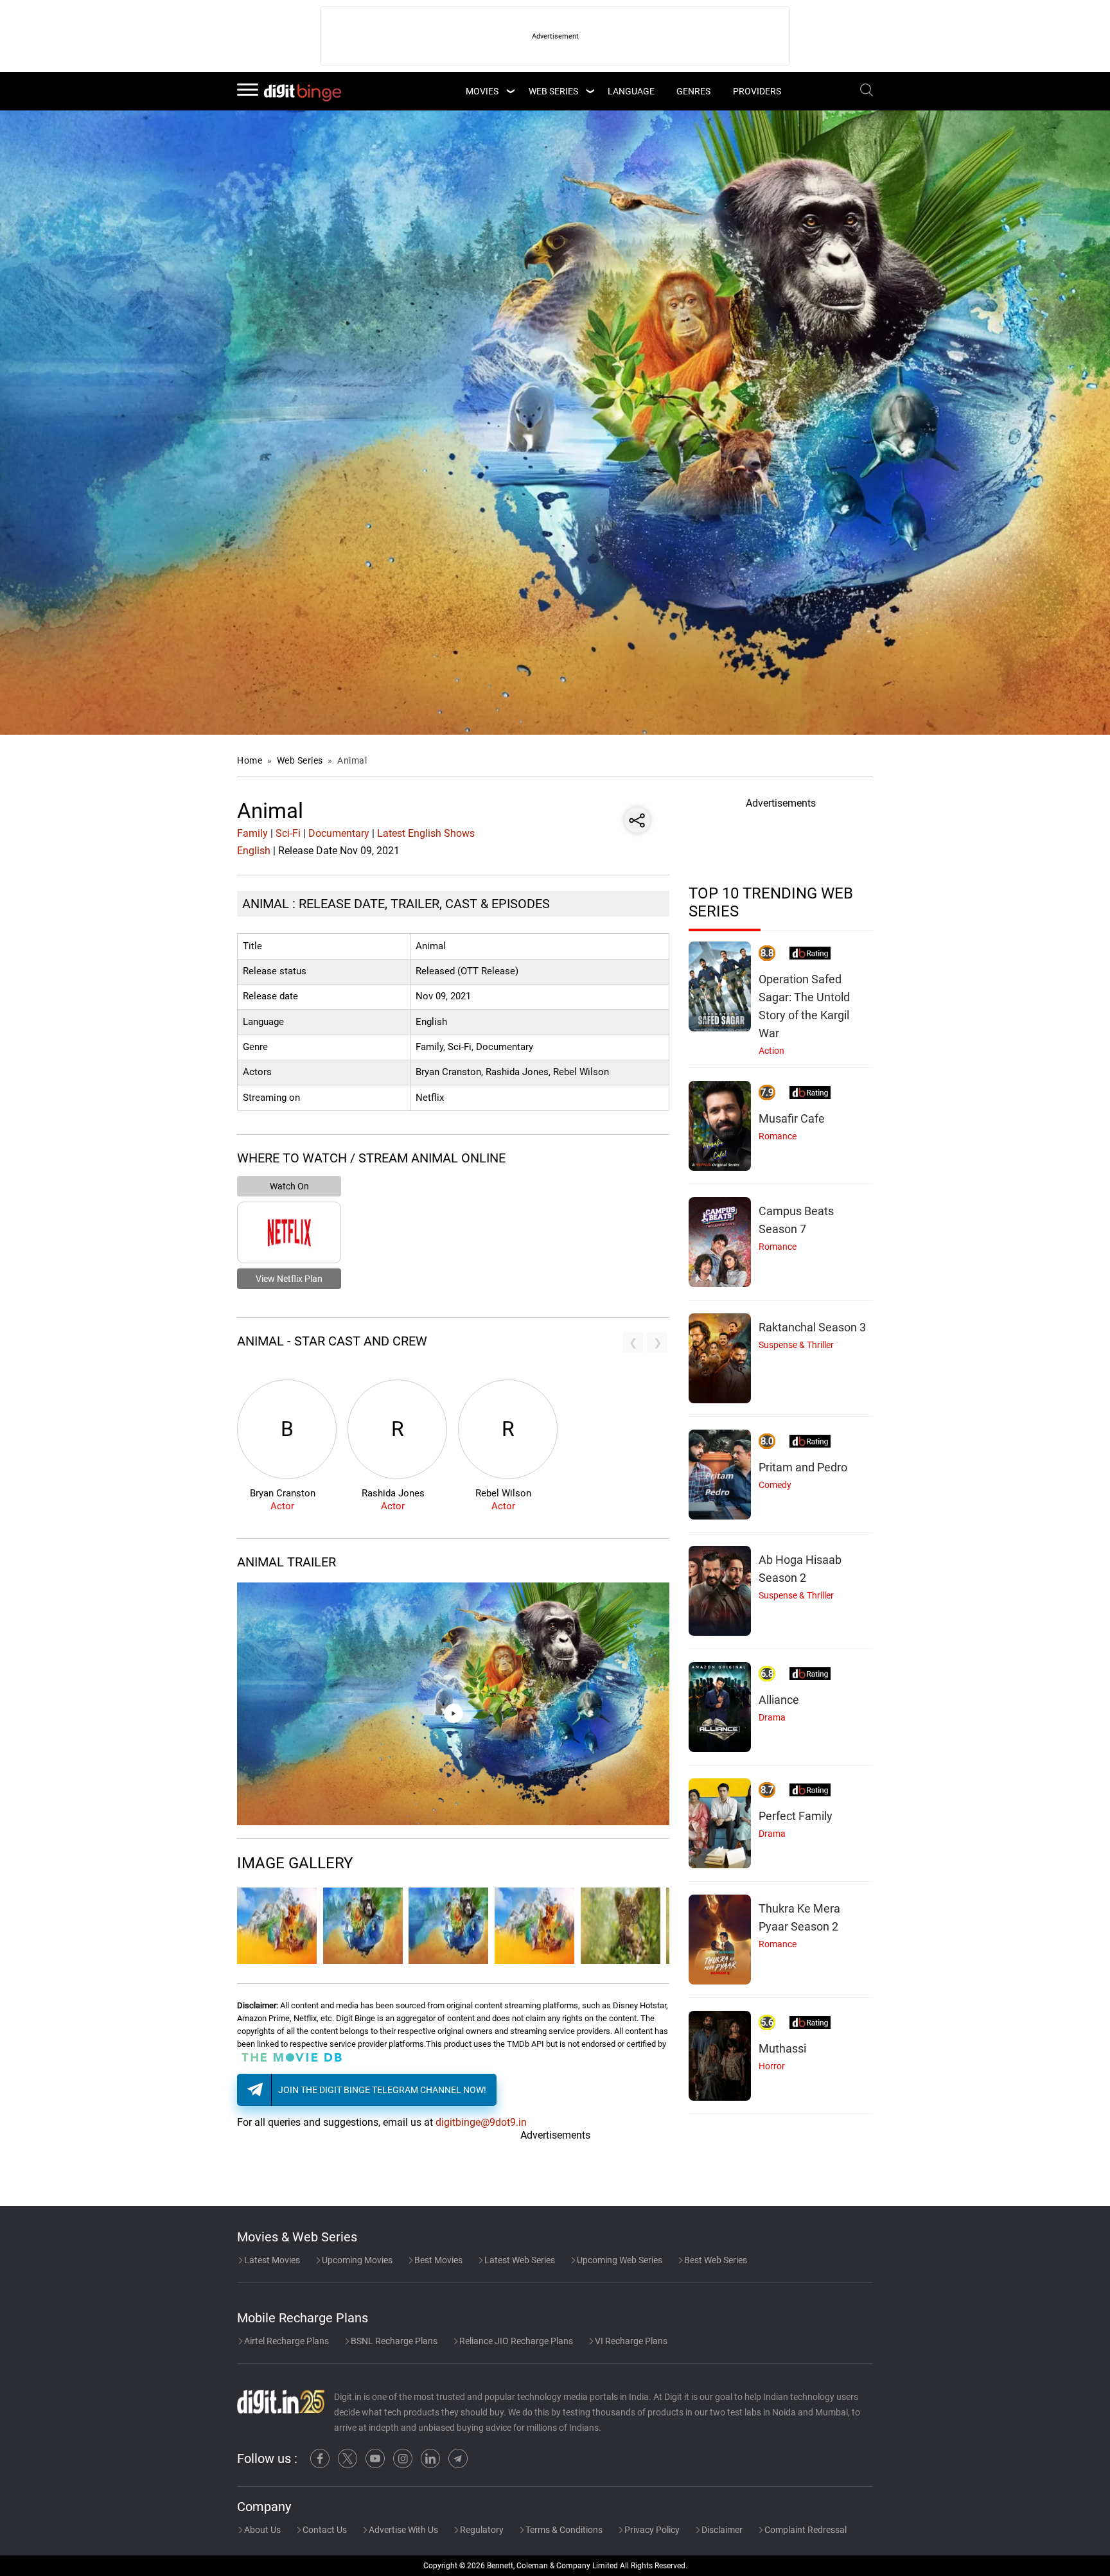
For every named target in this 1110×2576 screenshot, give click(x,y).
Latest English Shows (426, 833)
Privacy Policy (651, 2530)
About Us (261, 2530)
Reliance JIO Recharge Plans (515, 2341)
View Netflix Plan (289, 1279)
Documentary (339, 833)
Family (252, 833)
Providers (757, 91)
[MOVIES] (510, 91)
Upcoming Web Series (619, 2260)
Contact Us (324, 2530)
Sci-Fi (288, 833)
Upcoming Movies (356, 2260)
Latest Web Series (519, 2260)
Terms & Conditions (563, 2530)
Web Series (553, 91)
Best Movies (437, 2260)
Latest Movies (271, 2260)
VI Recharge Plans (630, 2341)
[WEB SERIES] (590, 91)
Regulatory (481, 2530)
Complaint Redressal (805, 2530)
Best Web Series (715, 2260)
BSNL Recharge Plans (393, 2341)
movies (482, 91)
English (254, 851)
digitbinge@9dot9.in (481, 2122)
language (631, 91)
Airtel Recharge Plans (286, 2341)
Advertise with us (402, 2530)
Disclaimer (721, 2530)
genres (693, 91)
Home (250, 760)
